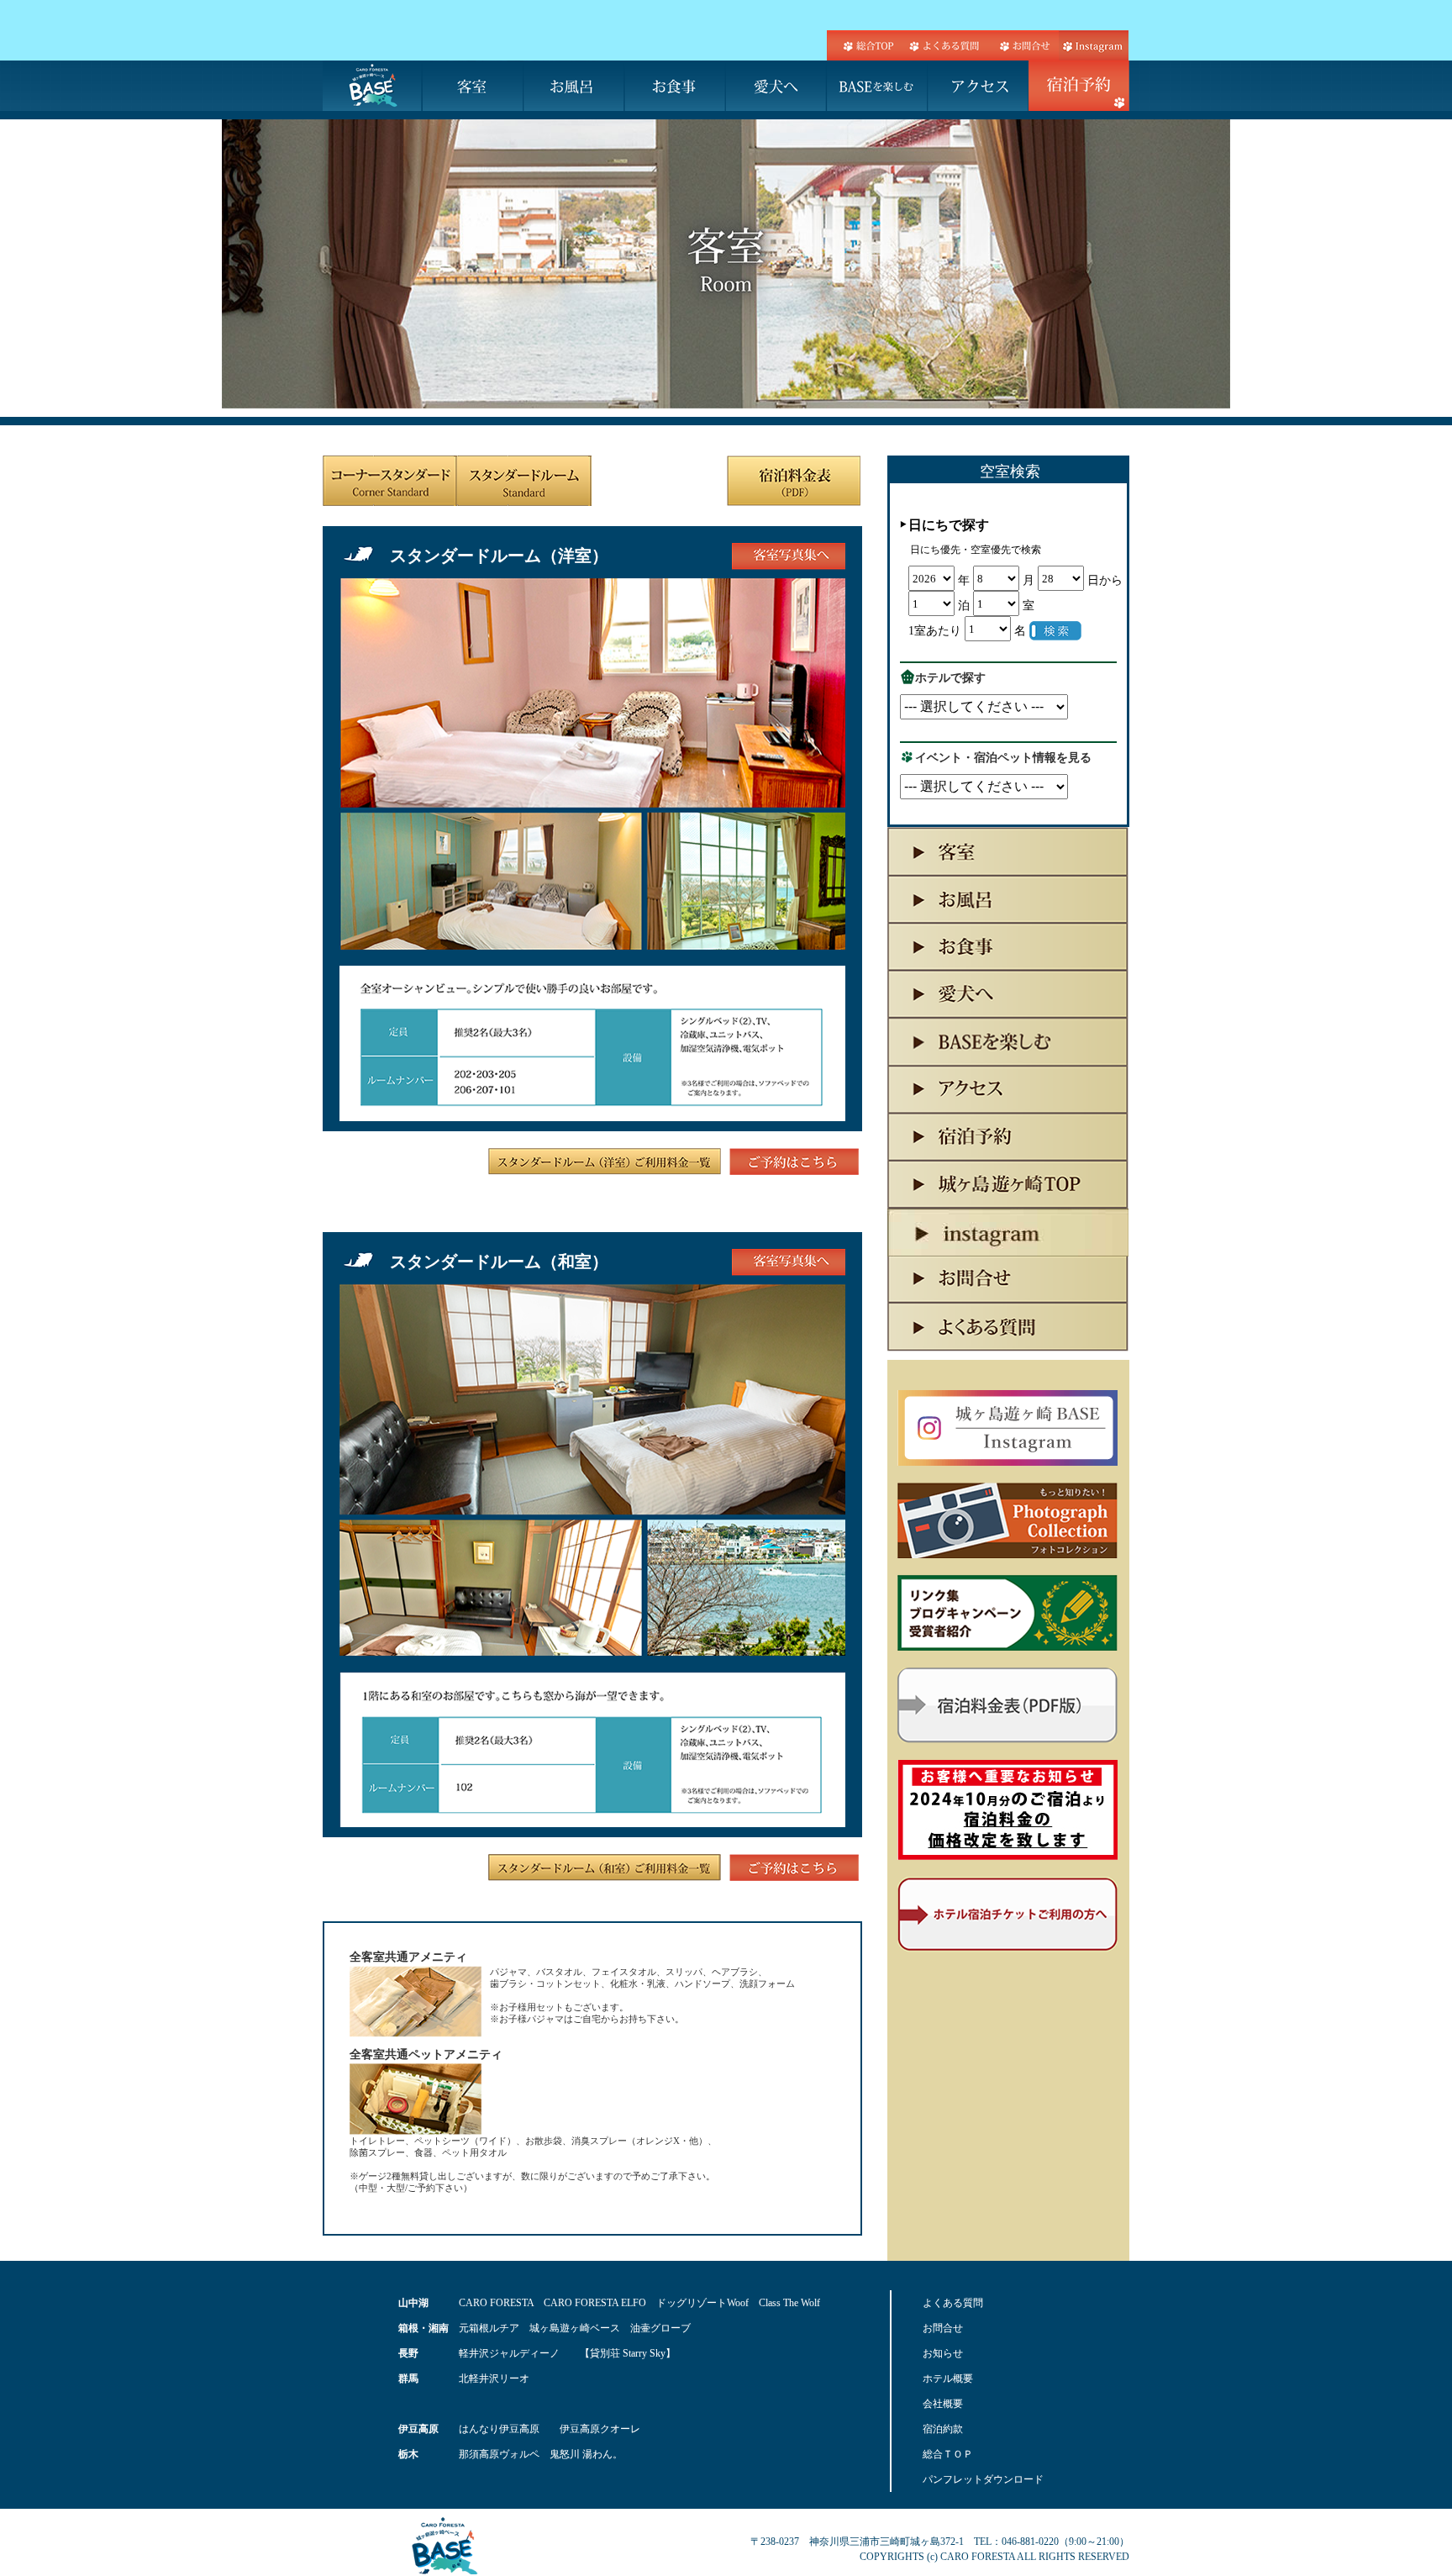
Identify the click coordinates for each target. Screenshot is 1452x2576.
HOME (373, 86)
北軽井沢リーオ (494, 2378)
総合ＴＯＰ (948, 2454)
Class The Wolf (789, 2303)
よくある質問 (944, 45)
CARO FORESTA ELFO (595, 2303)
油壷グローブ (660, 2328)
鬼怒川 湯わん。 (586, 2454)
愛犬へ (776, 86)
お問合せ (1022, 45)
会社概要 (943, 2404)
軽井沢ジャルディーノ (509, 2353)
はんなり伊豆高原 (499, 2429)
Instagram (1093, 45)
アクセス (978, 86)
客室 (474, 86)
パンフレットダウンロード (983, 2479)
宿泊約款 (943, 2429)
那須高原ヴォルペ (499, 2454)
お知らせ (943, 2353)
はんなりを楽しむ (877, 86)
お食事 (676, 86)
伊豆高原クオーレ (600, 2429)
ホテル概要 (948, 2378)
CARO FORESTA (496, 2303)
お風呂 (575, 86)
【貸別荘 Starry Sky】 (628, 2353)
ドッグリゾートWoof (702, 2303)
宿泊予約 (1079, 86)
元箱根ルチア (489, 2328)
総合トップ (865, 45)
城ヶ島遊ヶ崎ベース (575, 2328)
